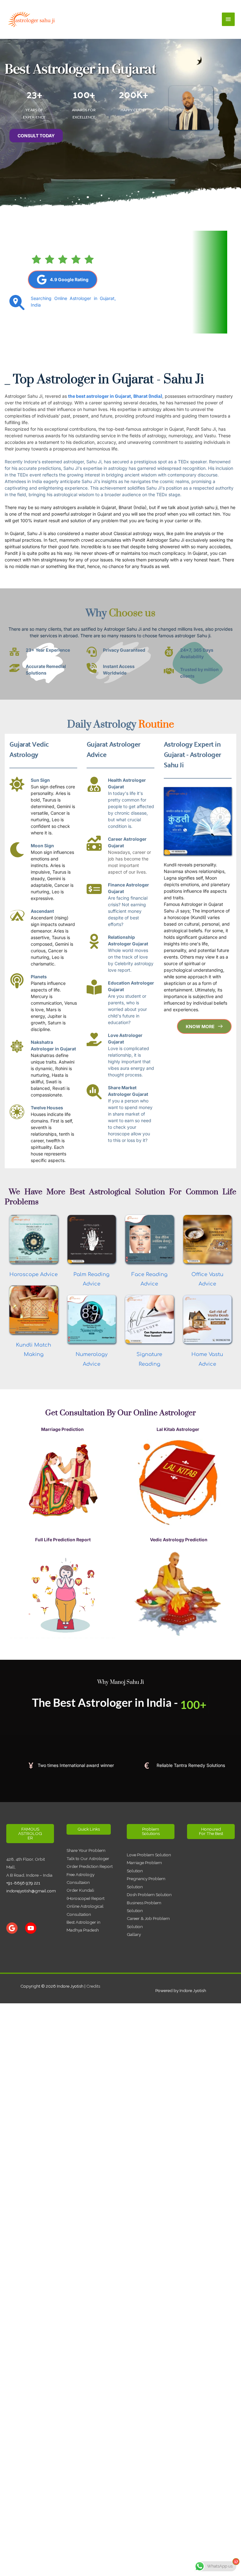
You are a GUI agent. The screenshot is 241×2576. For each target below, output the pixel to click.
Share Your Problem (86, 1850)
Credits (93, 1986)
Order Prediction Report (90, 1866)
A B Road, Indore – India (29, 1875)
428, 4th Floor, (21, 1859)
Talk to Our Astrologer (88, 1858)
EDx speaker (194, 462)
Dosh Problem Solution (149, 1895)
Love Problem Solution (149, 1855)
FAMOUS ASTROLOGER (30, 1833)
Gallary (134, 1934)
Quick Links (89, 1829)
